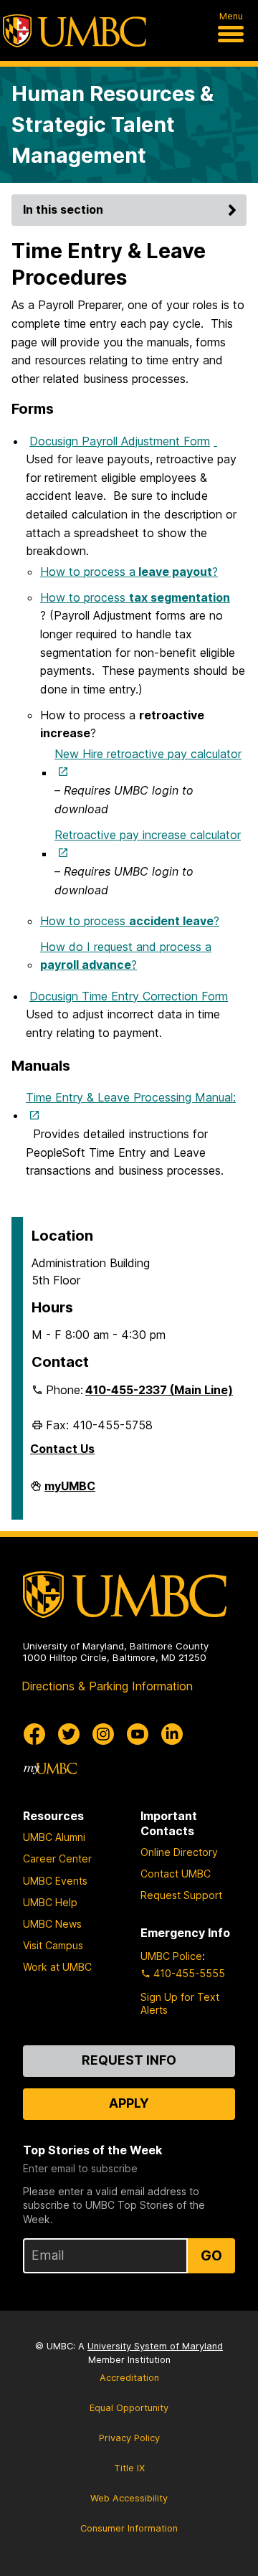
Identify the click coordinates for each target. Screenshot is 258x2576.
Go (211, 2255)
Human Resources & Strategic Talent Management (113, 124)
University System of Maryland (155, 2346)
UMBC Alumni (54, 1837)
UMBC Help (50, 1902)
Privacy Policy (129, 2438)
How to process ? (130, 921)
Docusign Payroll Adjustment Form (120, 441)
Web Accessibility (129, 2498)
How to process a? (129, 572)
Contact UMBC (176, 1874)
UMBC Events (55, 1881)
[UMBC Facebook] (34, 1734)
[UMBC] (75, 31)
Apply (129, 2103)
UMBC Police (171, 1956)
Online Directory (179, 1852)
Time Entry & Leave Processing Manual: (131, 1097)
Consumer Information (129, 2528)
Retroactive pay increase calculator (148, 835)
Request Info (129, 2060)
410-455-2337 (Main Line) (159, 1390)
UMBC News (52, 1924)
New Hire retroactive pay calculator (148, 754)
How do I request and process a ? (126, 956)
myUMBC (70, 1492)
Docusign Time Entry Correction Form (129, 996)
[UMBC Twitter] (69, 1734)
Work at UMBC (57, 1967)
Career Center (57, 1858)
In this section (63, 209)
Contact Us (62, 1449)
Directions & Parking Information (107, 1686)
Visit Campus (53, 1945)
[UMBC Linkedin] (172, 1734)
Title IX (129, 2468)
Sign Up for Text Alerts (180, 2003)
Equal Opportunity (129, 2408)
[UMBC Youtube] (138, 1734)
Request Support (181, 1895)
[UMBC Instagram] (103, 1734)
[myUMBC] (50, 1768)
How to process (135, 597)
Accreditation (129, 2378)
